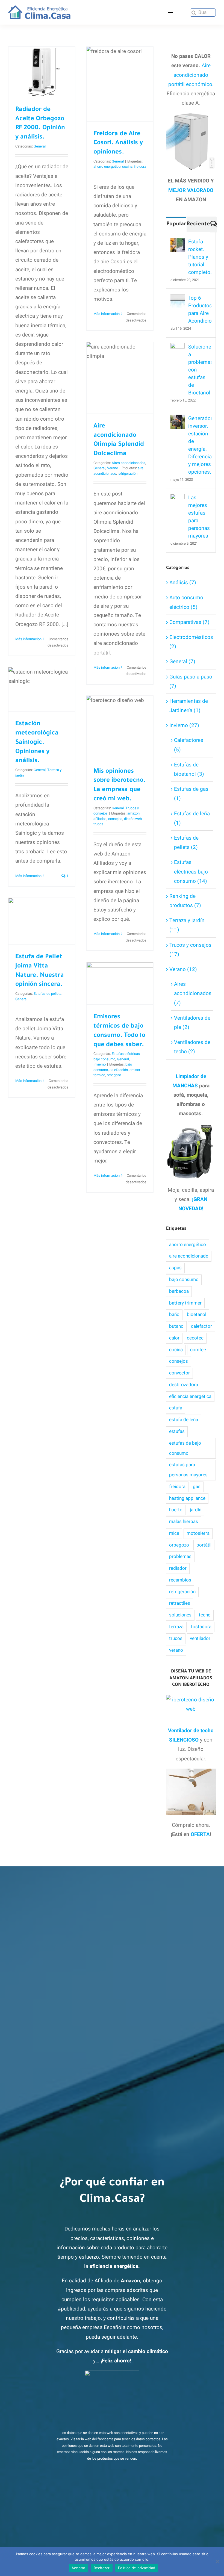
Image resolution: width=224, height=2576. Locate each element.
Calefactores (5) (189, 745)
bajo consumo (184, 1280)
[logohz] (39, 8)
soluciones (180, 1615)
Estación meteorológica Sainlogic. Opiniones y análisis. (37, 743)
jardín (196, 1510)
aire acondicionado (189, 1256)
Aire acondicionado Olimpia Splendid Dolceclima (120, 348)
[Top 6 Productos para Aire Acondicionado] (178, 299)
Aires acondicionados (129, 463)
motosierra (198, 1533)
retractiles (180, 1603)
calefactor (201, 1326)
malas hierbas (184, 1522)
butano (176, 1326)
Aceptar (79, 2568)
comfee (198, 1350)
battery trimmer (185, 1303)
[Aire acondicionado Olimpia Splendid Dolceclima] (120, 378)
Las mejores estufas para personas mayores (199, 517)
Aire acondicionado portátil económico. (191, 75)
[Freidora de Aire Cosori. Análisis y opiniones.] (120, 84)
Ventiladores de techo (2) (192, 1047)
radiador (178, 1568)
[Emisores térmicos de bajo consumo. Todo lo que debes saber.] (120, 983)
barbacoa (179, 1291)
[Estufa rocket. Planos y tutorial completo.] (178, 243)
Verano (113, 468)
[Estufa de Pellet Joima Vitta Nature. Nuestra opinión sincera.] (42, 921)
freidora (140, 166)
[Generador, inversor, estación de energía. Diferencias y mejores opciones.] (178, 419)
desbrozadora (184, 1385)
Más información (28, 639)
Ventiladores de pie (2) (192, 1023)
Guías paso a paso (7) (191, 681)
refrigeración (128, 473)
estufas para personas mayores (188, 1470)
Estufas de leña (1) (192, 818)
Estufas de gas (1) (191, 794)
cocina (127, 166)
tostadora (201, 1627)
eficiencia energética (190, 1396)
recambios (180, 1580)
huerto (176, 1510)
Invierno (100, 1064)
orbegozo (114, 1075)
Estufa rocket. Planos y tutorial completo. (200, 257)
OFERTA (200, 1834)
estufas (177, 1431)
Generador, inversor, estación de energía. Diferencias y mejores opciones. (200, 445)
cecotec (195, 1338)
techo (205, 1615)
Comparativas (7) (189, 622)
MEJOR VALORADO (191, 190)
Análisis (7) (183, 583)
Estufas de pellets (48, 994)
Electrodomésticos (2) (191, 642)
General (40, 146)
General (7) (182, 662)
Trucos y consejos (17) (190, 950)
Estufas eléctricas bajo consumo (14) (191, 872)
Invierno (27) (184, 725)
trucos (98, 824)
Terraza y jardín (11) (187, 925)
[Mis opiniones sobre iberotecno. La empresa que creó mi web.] (120, 727)
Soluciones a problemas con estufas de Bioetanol (200, 370)
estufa (176, 1408)
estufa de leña (184, 1420)
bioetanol (197, 1314)
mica (174, 1533)
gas (197, 1487)
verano (176, 1650)
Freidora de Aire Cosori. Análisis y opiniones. (120, 60)
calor (174, 1338)
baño (174, 1314)
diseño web (133, 819)
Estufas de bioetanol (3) (189, 769)
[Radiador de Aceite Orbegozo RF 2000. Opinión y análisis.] (42, 72)
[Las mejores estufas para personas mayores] (178, 498)
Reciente (198, 225)
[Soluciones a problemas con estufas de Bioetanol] (178, 348)
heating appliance (187, 1498)
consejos (115, 819)
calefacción (119, 1070)
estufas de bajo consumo (185, 1448)
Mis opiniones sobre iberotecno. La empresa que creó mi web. (120, 698)
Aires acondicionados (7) (192, 993)
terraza (176, 1627)
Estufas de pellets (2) (186, 843)
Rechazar (102, 2568)
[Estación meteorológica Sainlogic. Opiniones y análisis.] (42, 689)
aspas (175, 1268)
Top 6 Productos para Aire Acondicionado (200, 309)
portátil (204, 1545)
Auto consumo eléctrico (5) (186, 602)
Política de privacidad (137, 2568)
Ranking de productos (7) (185, 901)
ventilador (200, 1638)
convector (179, 1373)
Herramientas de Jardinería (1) (189, 706)
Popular (176, 225)
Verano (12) (183, 969)
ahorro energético (107, 166)
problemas (180, 1556)
